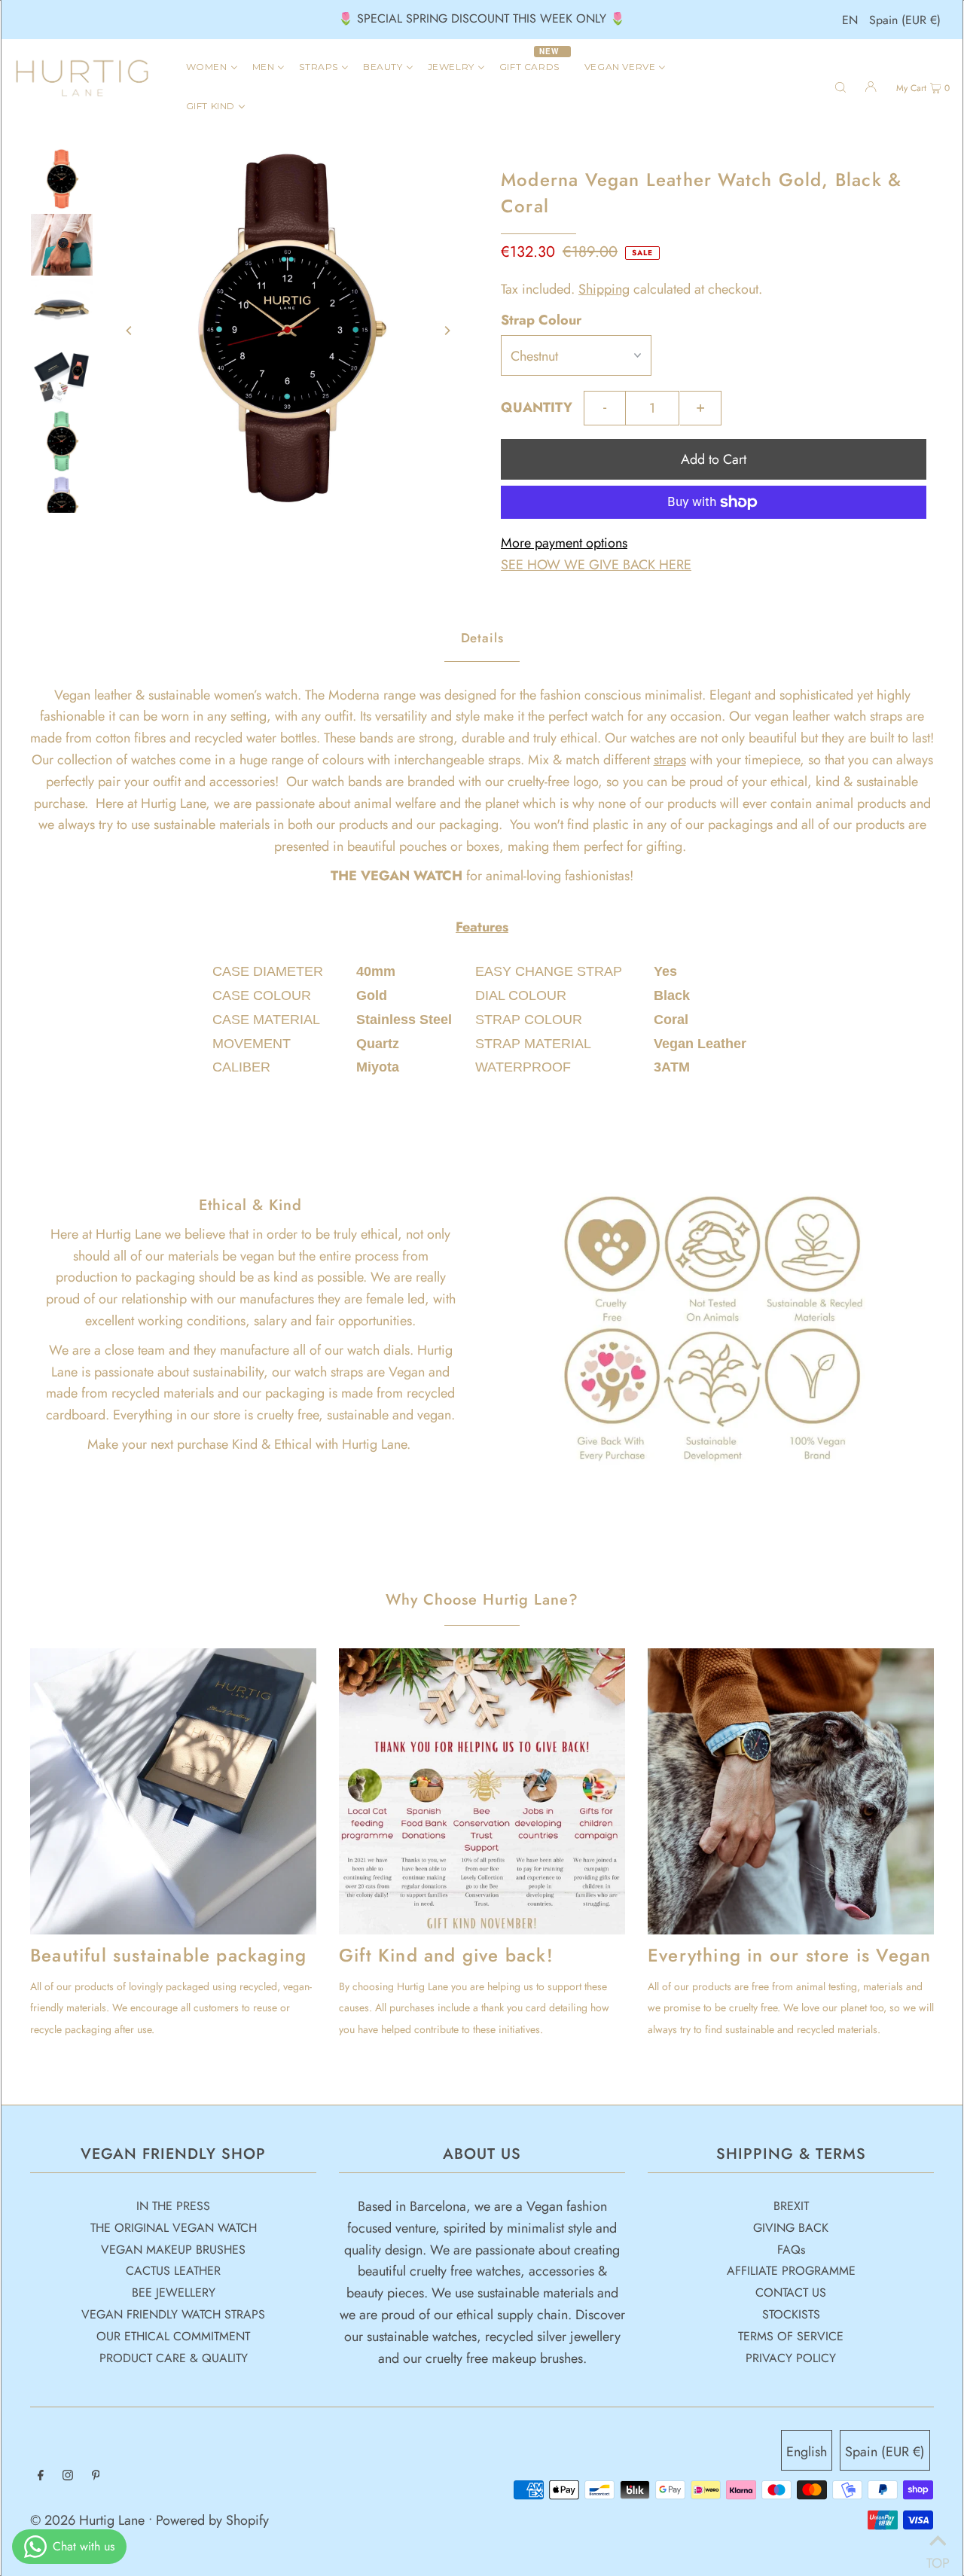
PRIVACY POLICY (791, 2358)
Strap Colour (541, 320)
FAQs (791, 2250)
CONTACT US (791, 2292)
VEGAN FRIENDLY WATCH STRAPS (173, 2314)
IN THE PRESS (173, 2206)
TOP (938, 2557)
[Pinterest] (96, 2476)
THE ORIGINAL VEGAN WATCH (174, 2228)
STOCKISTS (791, 2314)
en (850, 20)
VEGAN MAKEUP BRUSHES (173, 2250)
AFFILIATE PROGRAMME (791, 2271)
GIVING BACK (791, 2228)
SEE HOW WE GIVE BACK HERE (596, 565)
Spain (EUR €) (905, 20)
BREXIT (791, 2206)
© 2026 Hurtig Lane (89, 2520)
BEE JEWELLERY (174, 2292)
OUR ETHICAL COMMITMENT (173, 2336)
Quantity (537, 407)
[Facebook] (41, 2476)
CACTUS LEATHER (173, 2271)
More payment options (564, 543)
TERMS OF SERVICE (791, 2336)
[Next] (447, 331)
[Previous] (130, 331)
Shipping (604, 289)
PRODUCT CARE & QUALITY (174, 2358)
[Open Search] (840, 86)
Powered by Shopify (212, 2520)
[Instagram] (68, 2476)
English (807, 2452)
